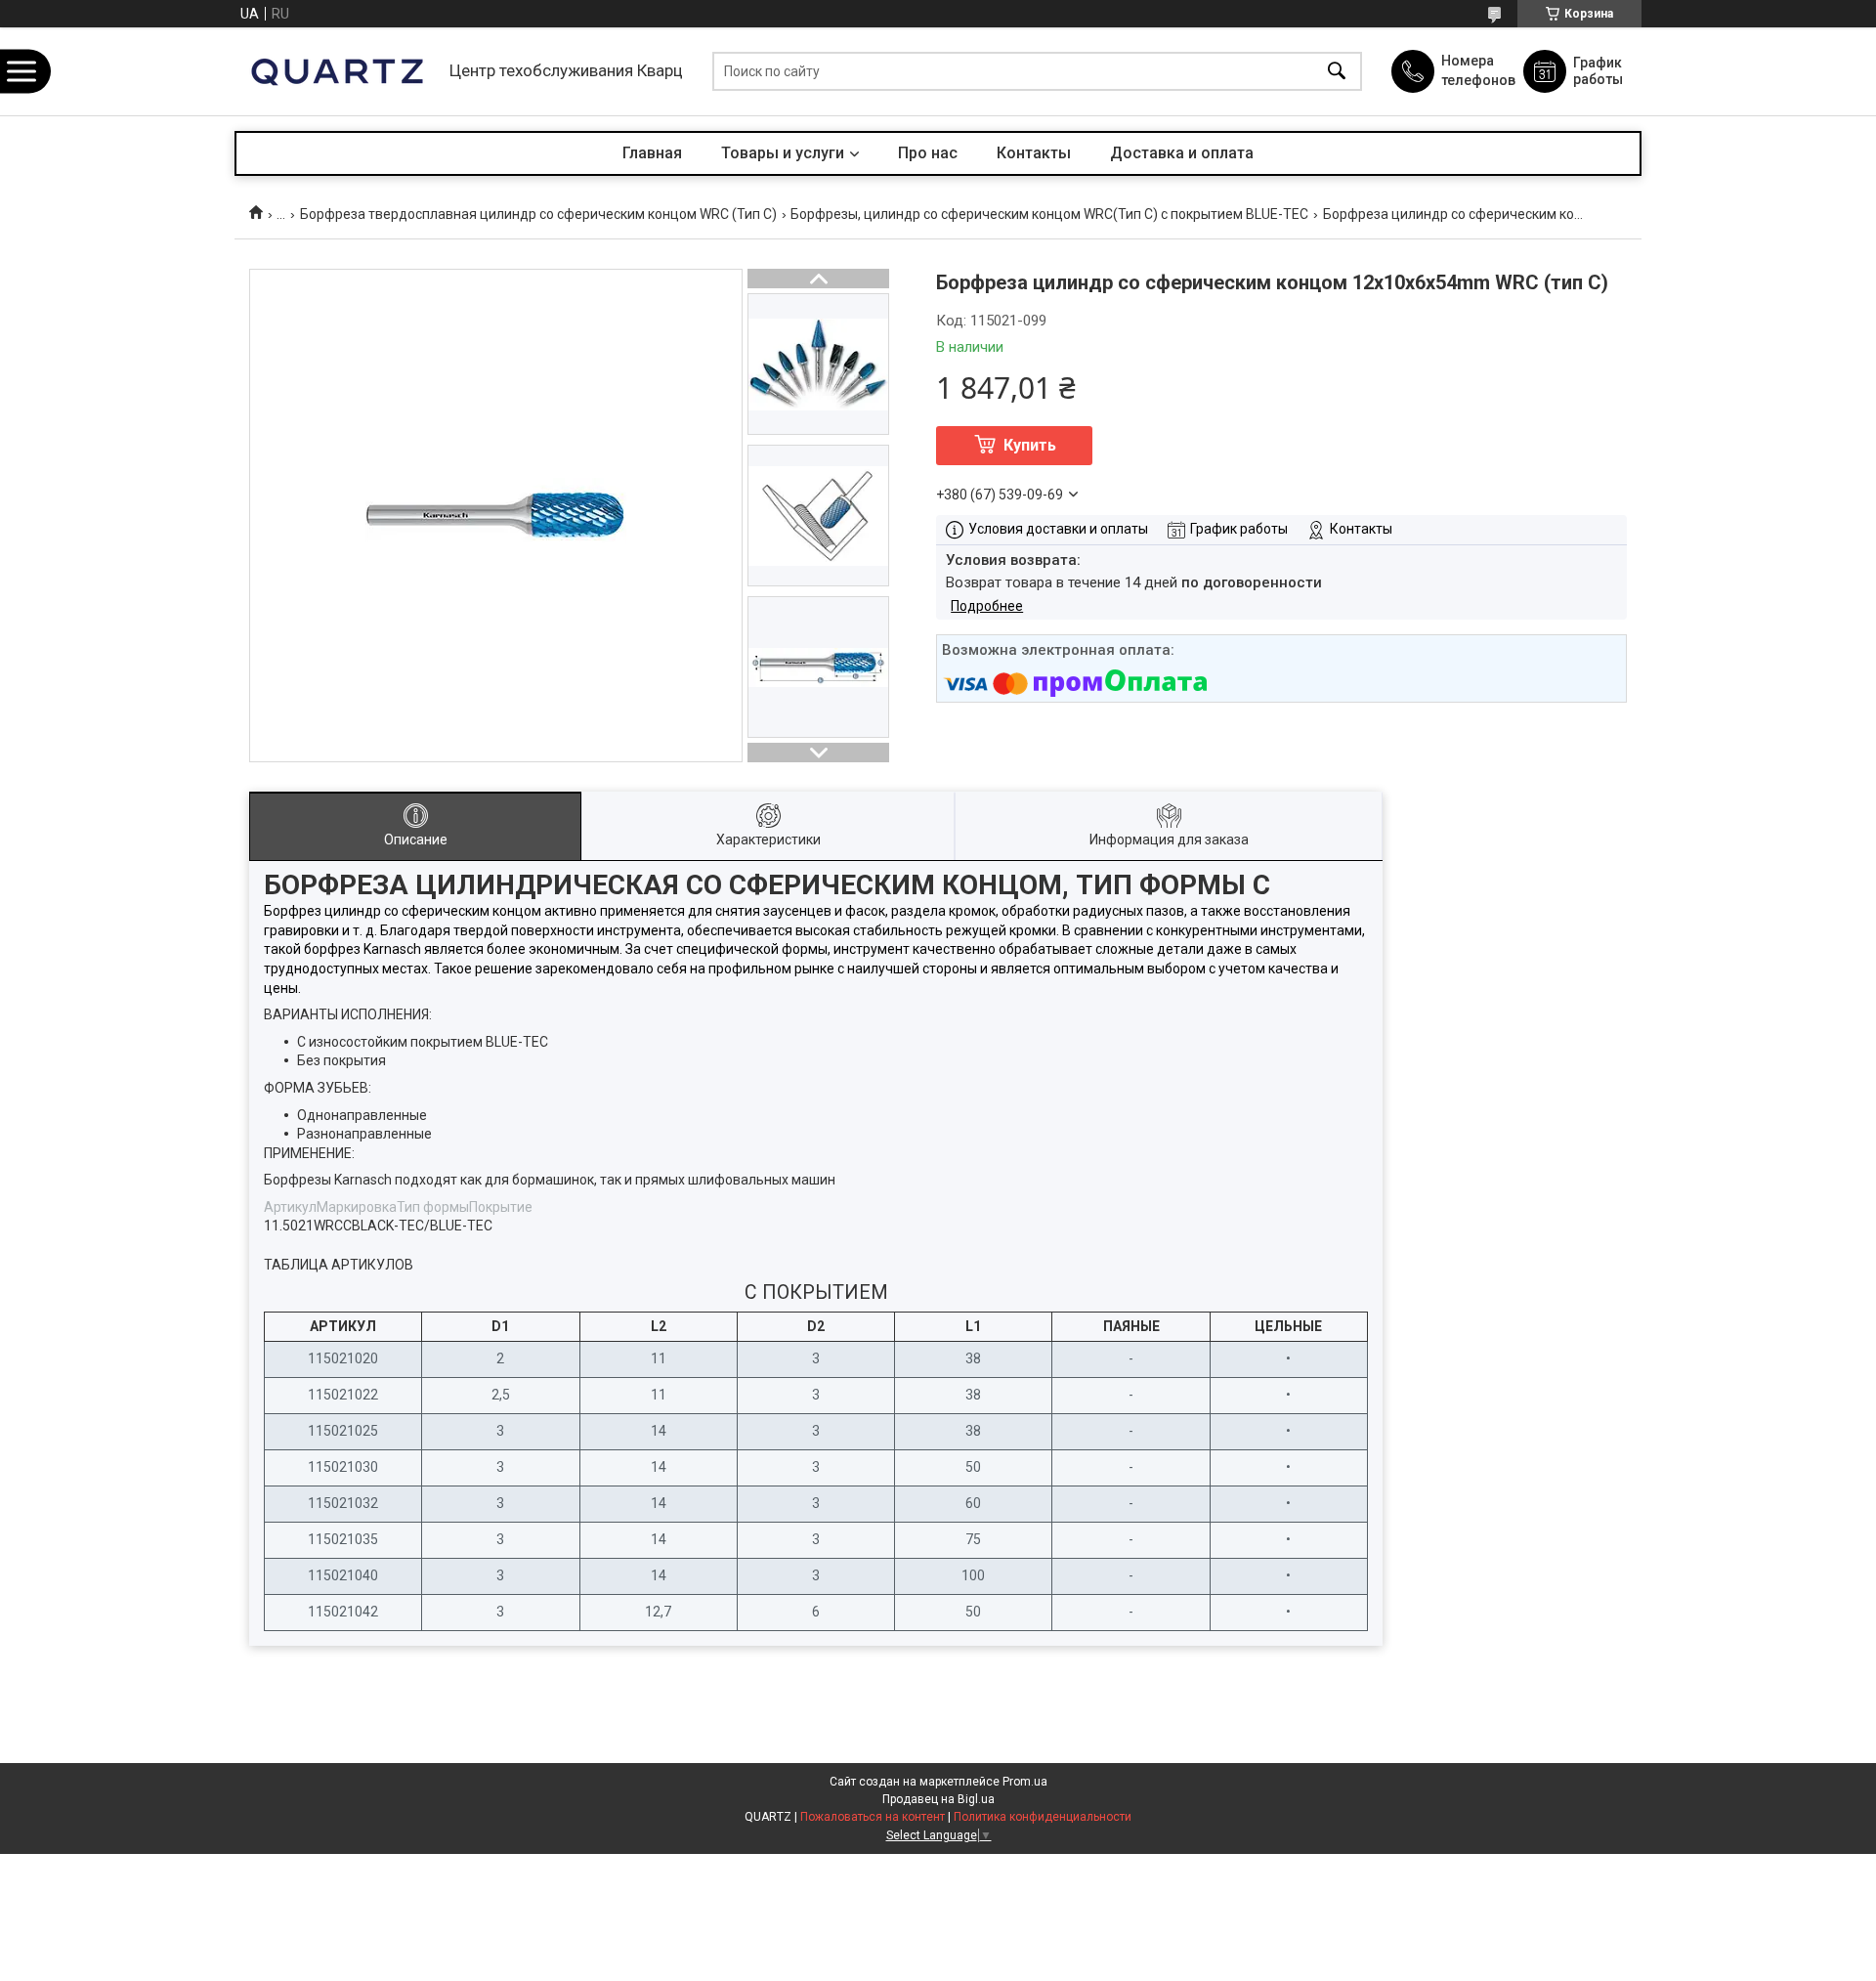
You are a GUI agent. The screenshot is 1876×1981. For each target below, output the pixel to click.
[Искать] (1337, 72)
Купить (1030, 445)
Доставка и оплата (1182, 153)
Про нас (928, 153)
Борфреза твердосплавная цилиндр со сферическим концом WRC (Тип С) (538, 214)
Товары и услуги (783, 153)
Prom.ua (1025, 1782)
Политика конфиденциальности (1043, 1817)
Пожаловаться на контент (873, 1817)
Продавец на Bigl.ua (938, 1799)
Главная (652, 153)
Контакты (1034, 153)
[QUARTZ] (337, 71)
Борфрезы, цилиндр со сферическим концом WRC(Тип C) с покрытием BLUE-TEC (1049, 214)
